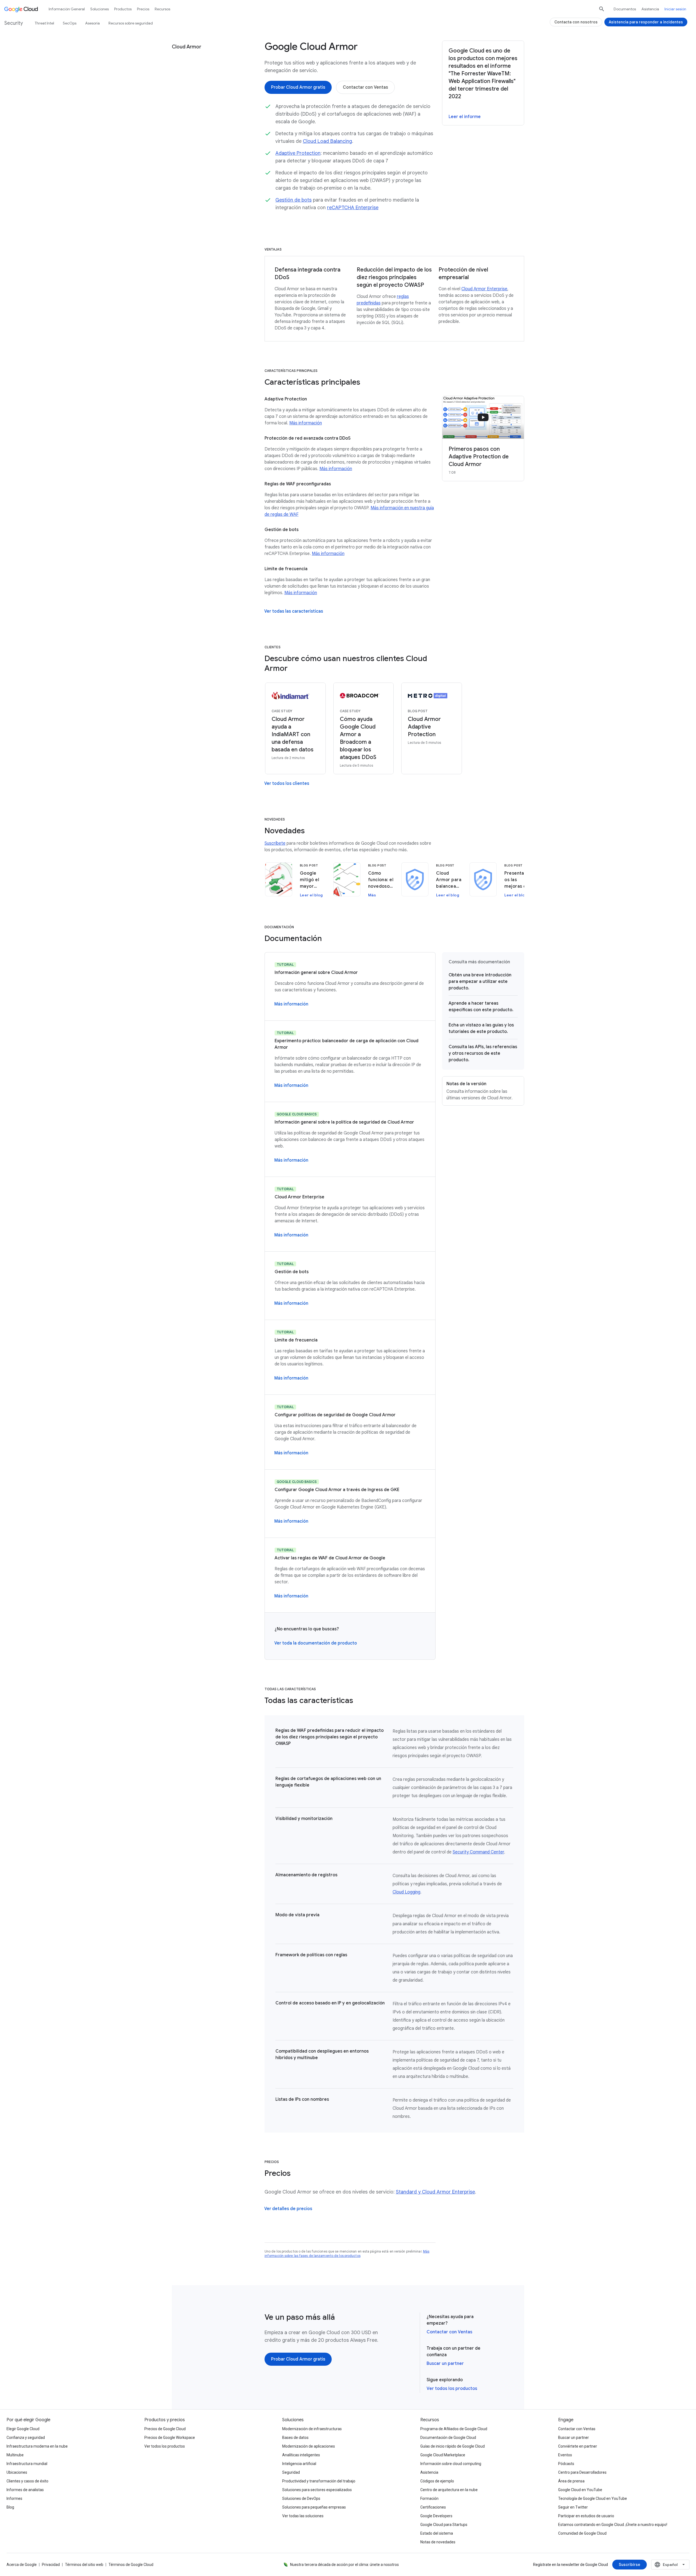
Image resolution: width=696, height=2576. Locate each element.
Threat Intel (44, 23)
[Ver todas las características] (294, 611)
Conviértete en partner (578, 2446)
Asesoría (92, 23)
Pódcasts (566, 2464)
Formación (429, 2498)
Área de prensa (571, 2481)
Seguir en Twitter (573, 2507)
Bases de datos (295, 2438)
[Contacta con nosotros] (576, 22)
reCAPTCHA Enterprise (353, 208)
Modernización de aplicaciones (309, 2446)
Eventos (565, 2455)
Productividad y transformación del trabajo (319, 2481)
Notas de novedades (438, 2542)
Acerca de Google (22, 2565)
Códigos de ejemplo (437, 2481)
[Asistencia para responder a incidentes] (646, 22)
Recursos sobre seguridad (131, 23)
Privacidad (51, 2565)
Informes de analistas (25, 2490)
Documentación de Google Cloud (448, 2438)
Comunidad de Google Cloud (582, 2533)
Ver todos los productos (452, 2389)
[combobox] (670, 2565)
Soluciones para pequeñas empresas (314, 2507)
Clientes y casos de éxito (27, 2481)
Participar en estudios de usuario (586, 2516)
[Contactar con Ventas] (365, 87)
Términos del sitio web (84, 2565)
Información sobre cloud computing (451, 2464)
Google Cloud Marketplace (443, 2455)
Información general (67, 9)
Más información (306, 423)
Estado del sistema (437, 2533)
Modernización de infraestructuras (312, 2429)
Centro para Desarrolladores (582, 2472)
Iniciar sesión (675, 9)
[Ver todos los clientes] (287, 783)
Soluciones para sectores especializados (317, 2490)
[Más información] (291, 1004)
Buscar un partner (445, 2364)
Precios (143, 9)
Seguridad (291, 2472)
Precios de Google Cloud (165, 2429)
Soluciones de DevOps (301, 2498)
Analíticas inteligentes (301, 2455)
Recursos (162, 9)
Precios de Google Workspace (170, 2438)
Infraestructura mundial (27, 2464)
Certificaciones (433, 2507)
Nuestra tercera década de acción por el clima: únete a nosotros (344, 2565)
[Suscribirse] (630, 2565)
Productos (123, 9)
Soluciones (100, 9)
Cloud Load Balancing (327, 141)
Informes (14, 2498)
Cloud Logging (406, 1892)
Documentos (625, 9)
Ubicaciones (17, 2472)
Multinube (15, 2455)
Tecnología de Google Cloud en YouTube (593, 2498)
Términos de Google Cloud (131, 2565)
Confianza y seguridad (26, 2438)
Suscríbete (275, 843)
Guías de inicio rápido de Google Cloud (453, 2446)
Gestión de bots (293, 200)
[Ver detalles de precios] (288, 2209)
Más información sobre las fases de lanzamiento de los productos (347, 2253)
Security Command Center (478, 1852)
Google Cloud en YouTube (580, 2490)
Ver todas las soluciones (303, 2516)
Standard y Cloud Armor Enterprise (435, 2192)
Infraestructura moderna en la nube (37, 2446)
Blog (10, 2507)
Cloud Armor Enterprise (484, 289)
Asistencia (650, 9)
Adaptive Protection (298, 153)
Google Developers (436, 2516)
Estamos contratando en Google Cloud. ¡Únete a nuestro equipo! (613, 2525)
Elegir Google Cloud (23, 2429)
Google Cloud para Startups (444, 2525)
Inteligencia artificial (299, 2464)
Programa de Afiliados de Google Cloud (454, 2429)
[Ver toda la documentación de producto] (316, 1643)
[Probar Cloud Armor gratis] (298, 87)
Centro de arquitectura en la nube (449, 2490)
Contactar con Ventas (449, 2332)
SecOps (70, 23)
